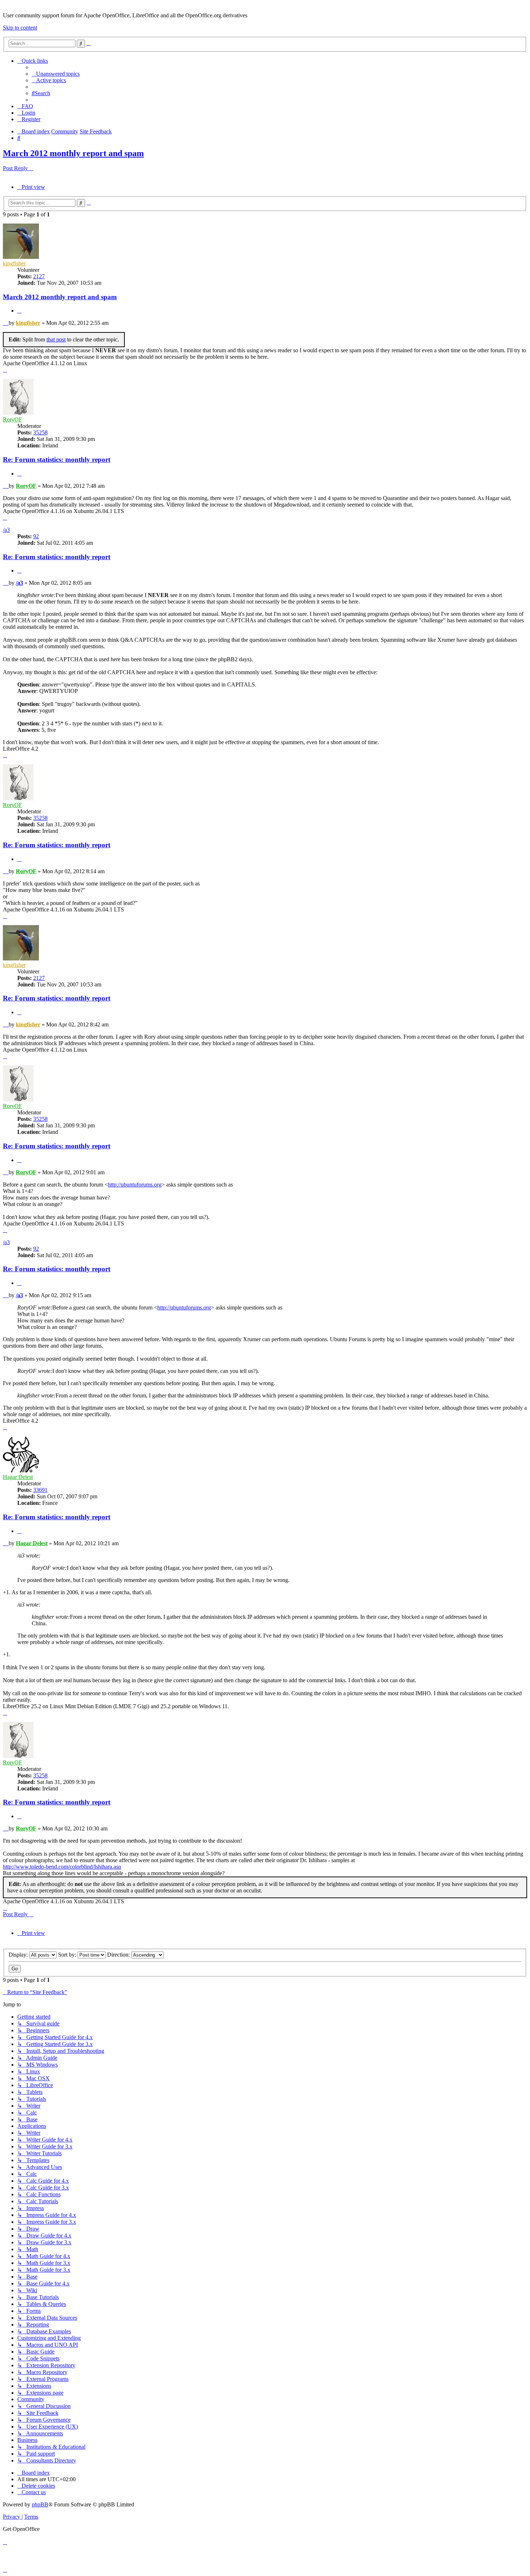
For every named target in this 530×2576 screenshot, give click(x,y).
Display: (19, 1955)
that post (56, 339)
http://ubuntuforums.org (135, 1185)
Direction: (119, 1955)
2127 (39, 276)
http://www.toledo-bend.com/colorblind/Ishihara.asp (62, 1867)
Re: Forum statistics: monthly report (57, 459)
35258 (40, 432)
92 (36, 536)
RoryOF (12, 419)
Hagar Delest (18, 1477)
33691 (40, 1490)
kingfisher (14, 263)
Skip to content (20, 28)
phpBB (40, 2504)
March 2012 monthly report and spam (73, 153)
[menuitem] (56, 74)
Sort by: (68, 1955)
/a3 (6, 530)
